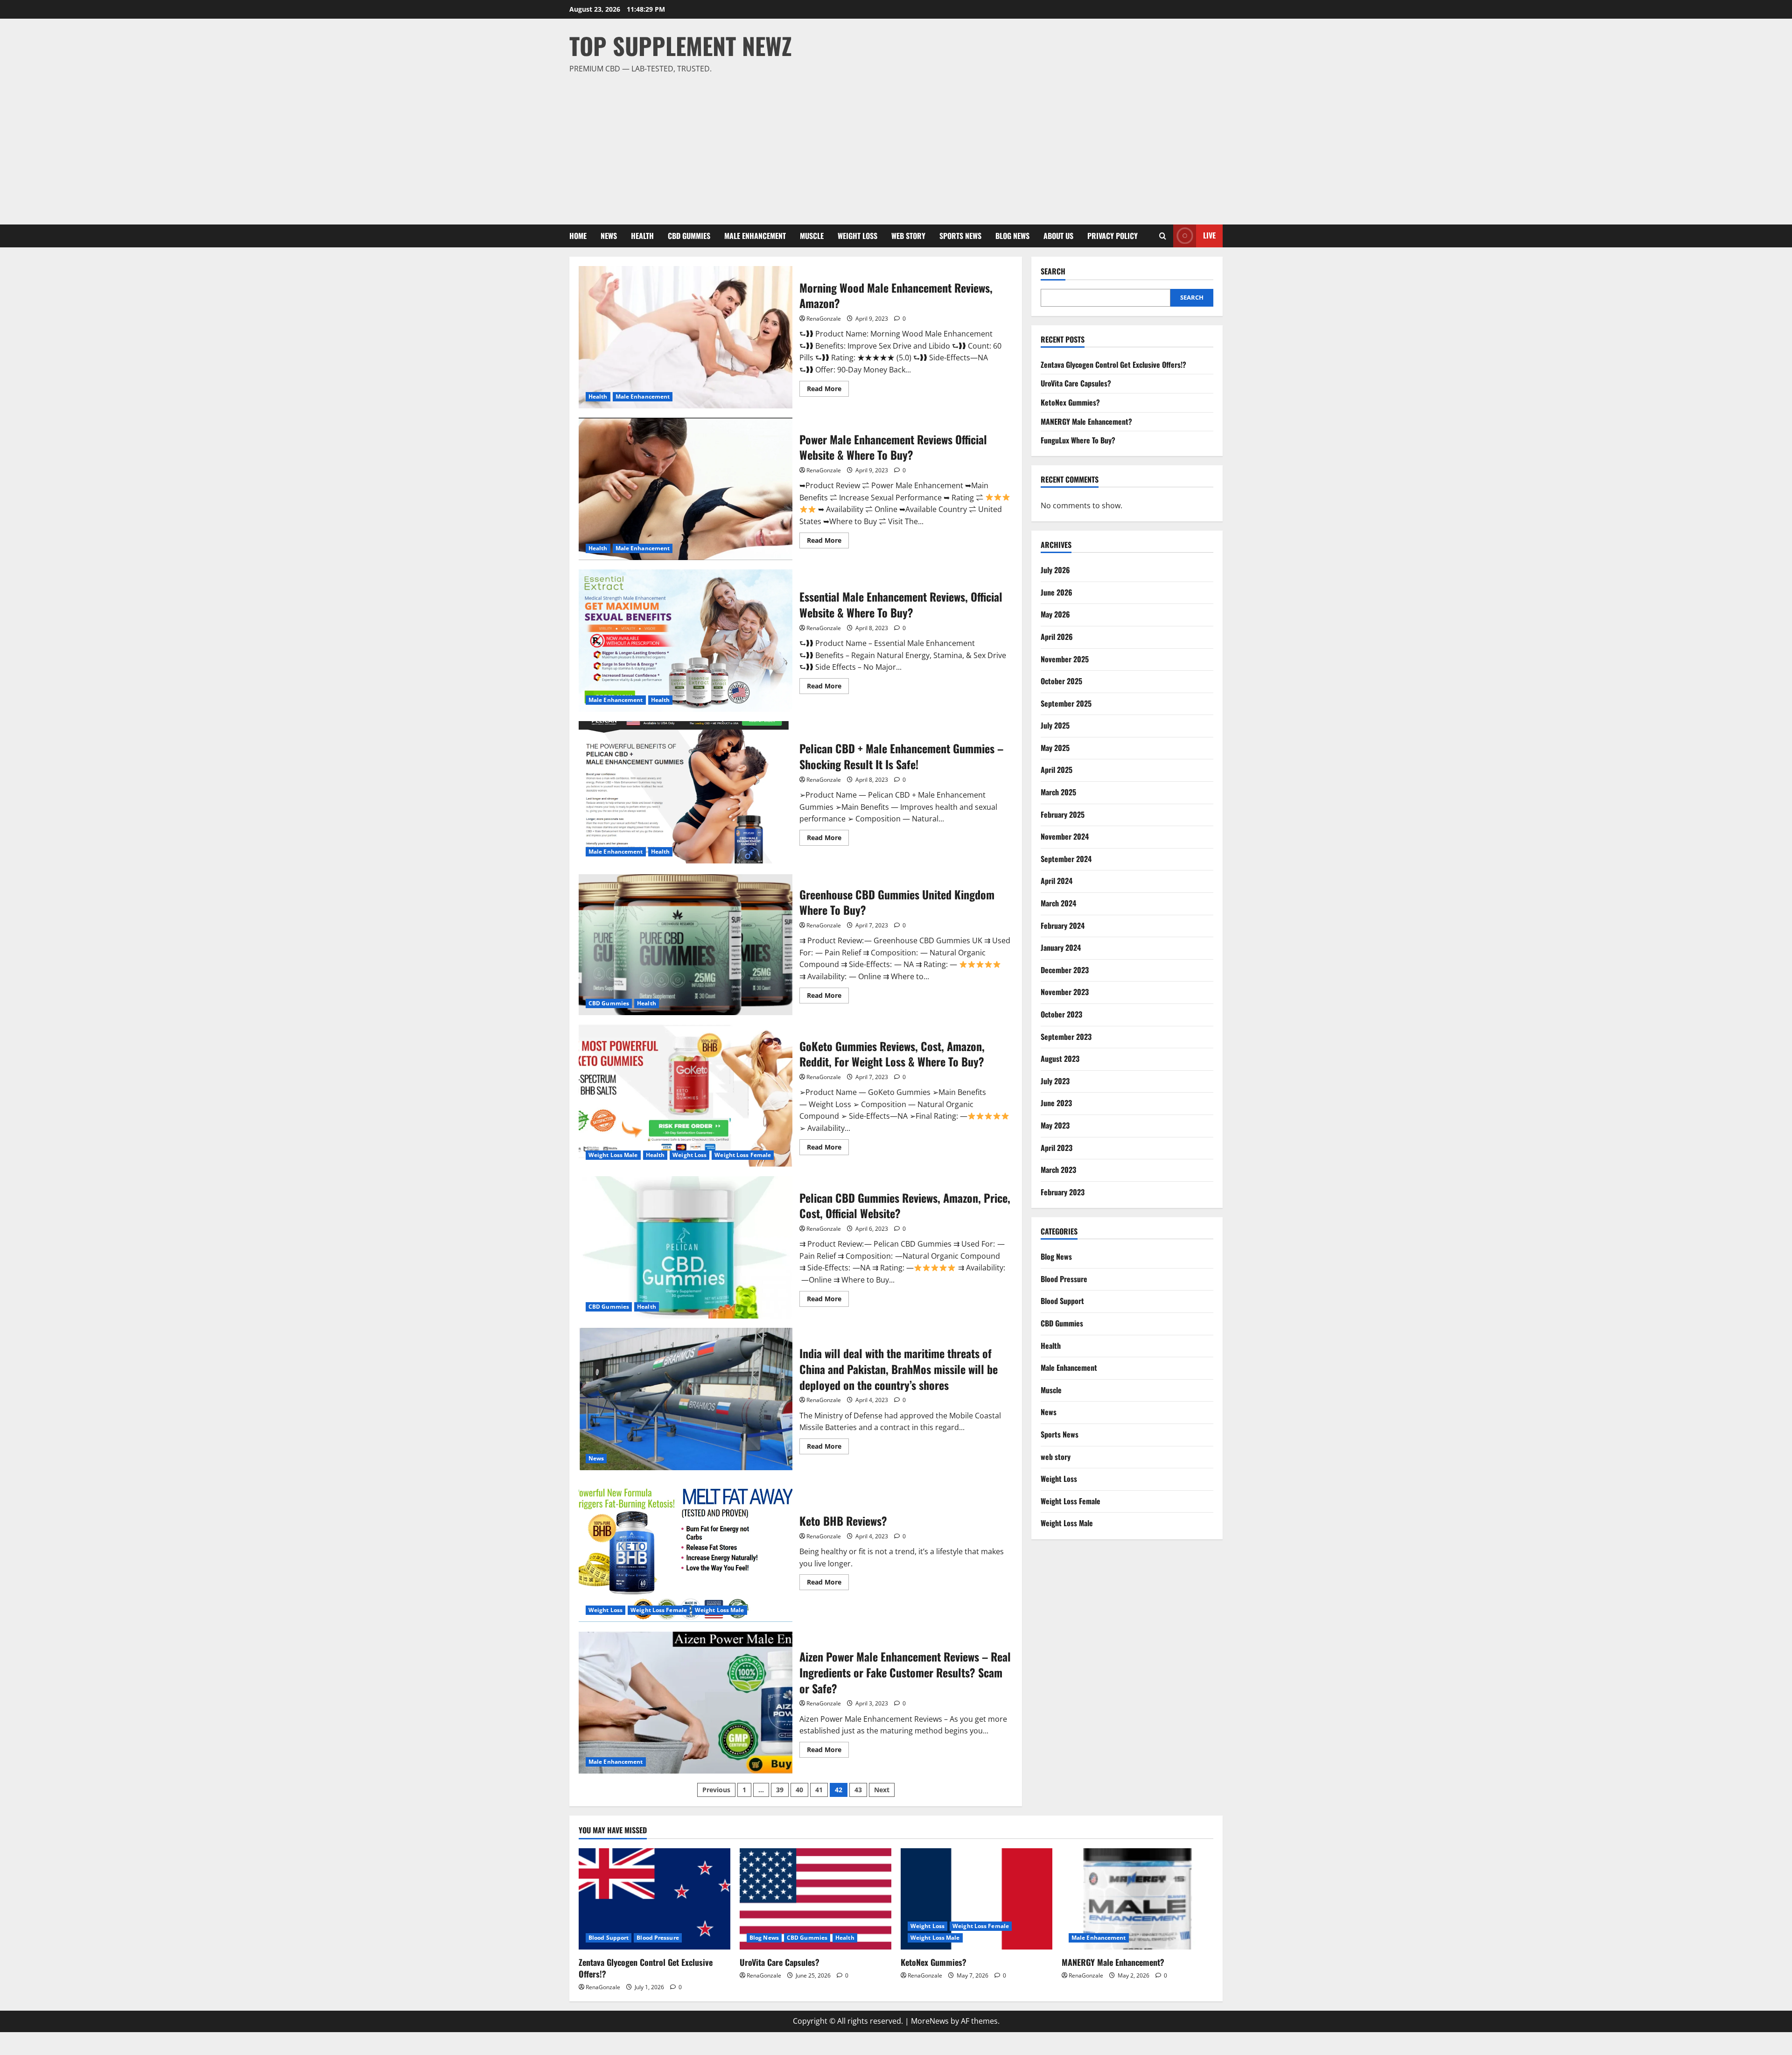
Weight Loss (857, 236)
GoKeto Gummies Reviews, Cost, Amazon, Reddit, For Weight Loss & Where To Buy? (686, 1096)
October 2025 (1061, 681)
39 (780, 1790)
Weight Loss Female (743, 1155)
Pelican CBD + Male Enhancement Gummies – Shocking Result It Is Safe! (686, 792)
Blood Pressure (1064, 1279)
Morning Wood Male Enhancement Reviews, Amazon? (686, 337)
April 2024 (1057, 881)
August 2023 (1060, 1059)
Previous (716, 1790)
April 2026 (1057, 637)
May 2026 (1055, 614)
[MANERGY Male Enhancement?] (1137, 1899)
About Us (1058, 236)
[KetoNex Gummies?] (976, 1899)
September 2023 (1066, 1037)
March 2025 (1058, 792)
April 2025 (1057, 770)
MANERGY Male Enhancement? (1086, 421)
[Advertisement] (894, 145)
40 (799, 1790)
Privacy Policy (1113, 236)
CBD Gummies (689, 236)
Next (882, 1790)
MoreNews (930, 2021)
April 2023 (1057, 1148)
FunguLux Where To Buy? (1078, 440)
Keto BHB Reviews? (686, 1551)
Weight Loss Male (613, 1155)
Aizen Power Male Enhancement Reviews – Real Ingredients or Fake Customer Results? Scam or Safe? (686, 1702)
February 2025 (1063, 814)
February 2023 (1063, 1192)
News (609, 236)
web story (908, 236)
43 (858, 1790)
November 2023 (1065, 992)
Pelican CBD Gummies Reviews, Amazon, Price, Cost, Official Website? (686, 1247)
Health (642, 236)
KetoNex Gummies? (1070, 402)
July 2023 (1055, 1081)
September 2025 (1066, 703)
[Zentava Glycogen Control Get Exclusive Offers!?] (654, 1899)
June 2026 (1057, 592)
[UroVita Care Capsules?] (815, 1899)
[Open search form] (1163, 236)
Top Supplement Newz (681, 45)
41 (819, 1790)
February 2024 (1063, 926)
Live (1209, 235)
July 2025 (1055, 725)
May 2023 (1055, 1125)
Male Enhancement (755, 236)
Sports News (960, 236)
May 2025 (1055, 748)
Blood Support (1062, 1301)
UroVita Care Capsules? (1076, 383)
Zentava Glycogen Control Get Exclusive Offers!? (1113, 365)
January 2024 (1061, 947)
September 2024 (1066, 859)
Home (578, 236)
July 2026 (1055, 570)
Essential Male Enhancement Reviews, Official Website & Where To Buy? (686, 641)
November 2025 (1065, 659)
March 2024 (1058, 903)
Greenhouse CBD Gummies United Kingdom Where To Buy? (686, 944)
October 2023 (1061, 1014)
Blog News (1012, 236)
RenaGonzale (824, 319)
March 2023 (1058, 1170)
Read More (828, 390)
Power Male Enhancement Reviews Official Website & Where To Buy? (686, 489)
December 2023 (1065, 970)
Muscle (812, 236)
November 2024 (1065, 836)
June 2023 (1056, 1103)
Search (1053, 271)
